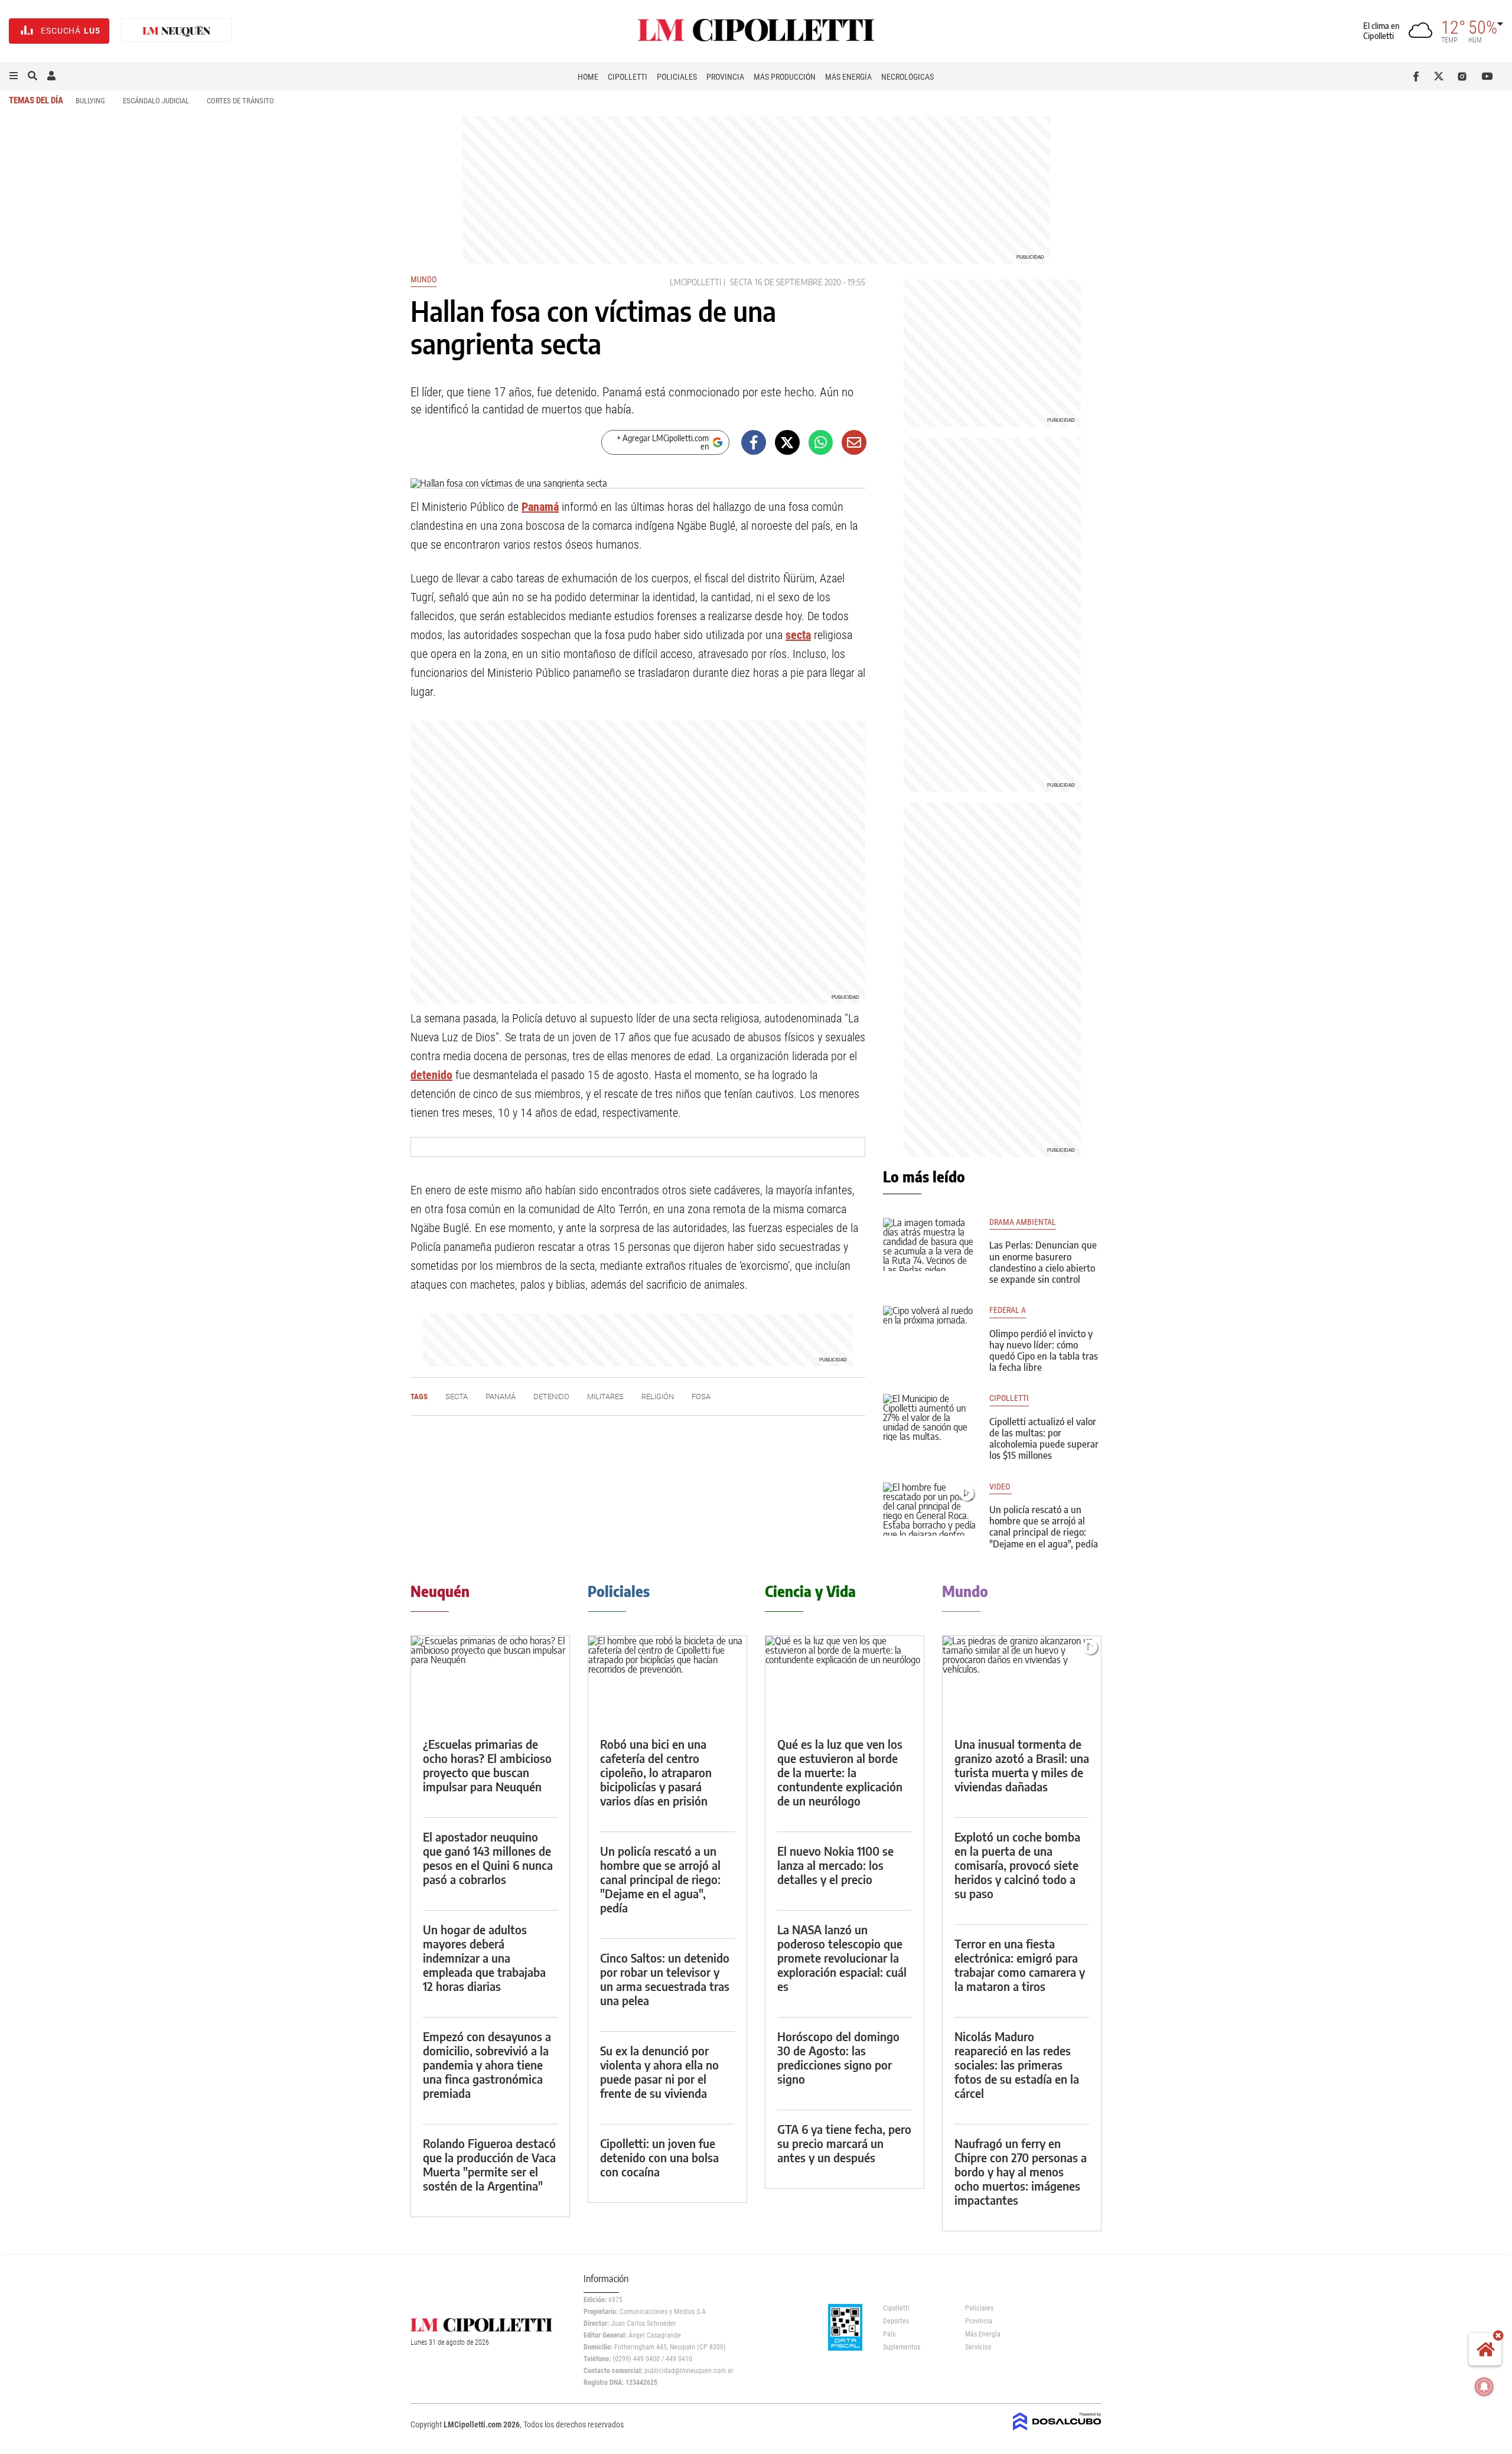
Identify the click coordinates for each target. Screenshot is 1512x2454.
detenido (431, 1075)
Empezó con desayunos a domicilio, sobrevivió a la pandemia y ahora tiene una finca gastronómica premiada (487, 2064)
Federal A (1008, 1310)
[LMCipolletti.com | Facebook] (1418, 76)
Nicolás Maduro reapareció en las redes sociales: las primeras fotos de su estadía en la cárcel (1017, 2064)
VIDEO (1001, 1487)
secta (741, 282)
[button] (14, 76)
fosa (701, 1397)
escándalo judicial (156, 101)
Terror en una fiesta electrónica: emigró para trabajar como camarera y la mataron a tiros (1020, 1965)
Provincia (725, 77)
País (889, 2334)
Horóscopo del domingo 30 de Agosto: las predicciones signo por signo (838, 2057)
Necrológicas (907, 77)
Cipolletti (628, 77)
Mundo (423, 279)
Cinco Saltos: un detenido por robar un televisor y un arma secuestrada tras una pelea (665, 1979)
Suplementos (902, 2347)
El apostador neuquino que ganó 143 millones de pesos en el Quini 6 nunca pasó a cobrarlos (488, 1858)
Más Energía (848, 77)
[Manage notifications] (1484, 2387)
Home (588, 77)
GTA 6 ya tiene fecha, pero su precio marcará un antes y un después (844, 2143)
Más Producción (785, 77)
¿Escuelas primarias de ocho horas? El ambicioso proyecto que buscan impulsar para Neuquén (487, 1765)
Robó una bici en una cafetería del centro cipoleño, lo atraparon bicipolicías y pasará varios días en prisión (656, 1772)
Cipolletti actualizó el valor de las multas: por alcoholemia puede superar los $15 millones (1044, 1439)
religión (658, 1397)
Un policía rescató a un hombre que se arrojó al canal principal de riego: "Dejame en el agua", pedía (1044, 1527)
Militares (605, 1397)
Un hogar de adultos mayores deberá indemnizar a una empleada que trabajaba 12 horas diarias (484, 1958)
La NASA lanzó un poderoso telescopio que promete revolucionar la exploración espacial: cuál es (842, 1958)
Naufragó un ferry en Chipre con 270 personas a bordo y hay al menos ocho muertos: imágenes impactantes (1021, 2171)
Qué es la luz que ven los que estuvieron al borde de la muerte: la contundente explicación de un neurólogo (840, 1772)
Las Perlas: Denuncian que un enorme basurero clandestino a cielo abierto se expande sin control (1043, 1262)
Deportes (896, 2321)
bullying (90, 101)
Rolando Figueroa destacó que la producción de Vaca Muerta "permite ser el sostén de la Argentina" (489, 2164)
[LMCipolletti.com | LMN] (177, 31)
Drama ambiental (1023, 1222)
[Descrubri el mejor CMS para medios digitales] (1057, 2432)
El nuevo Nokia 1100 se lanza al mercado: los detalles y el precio (835, 1865)
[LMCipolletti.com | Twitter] (1441, 76)
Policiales (677, 77)
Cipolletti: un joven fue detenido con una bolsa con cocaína (659, 2157)
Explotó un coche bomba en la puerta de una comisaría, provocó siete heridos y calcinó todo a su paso (1017, 1865)
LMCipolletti (695, 282)
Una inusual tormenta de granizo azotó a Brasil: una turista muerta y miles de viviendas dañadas (1022, 1765)
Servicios (978, 2347)
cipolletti (1009, 1398)
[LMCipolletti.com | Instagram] (1464, 76)
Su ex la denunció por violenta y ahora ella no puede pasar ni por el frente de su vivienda (659, 2072)
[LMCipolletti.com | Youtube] (1487, 76)
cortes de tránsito (240, 101)
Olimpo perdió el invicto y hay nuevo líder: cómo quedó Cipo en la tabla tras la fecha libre (1044, 1351)
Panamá (540, 507)
